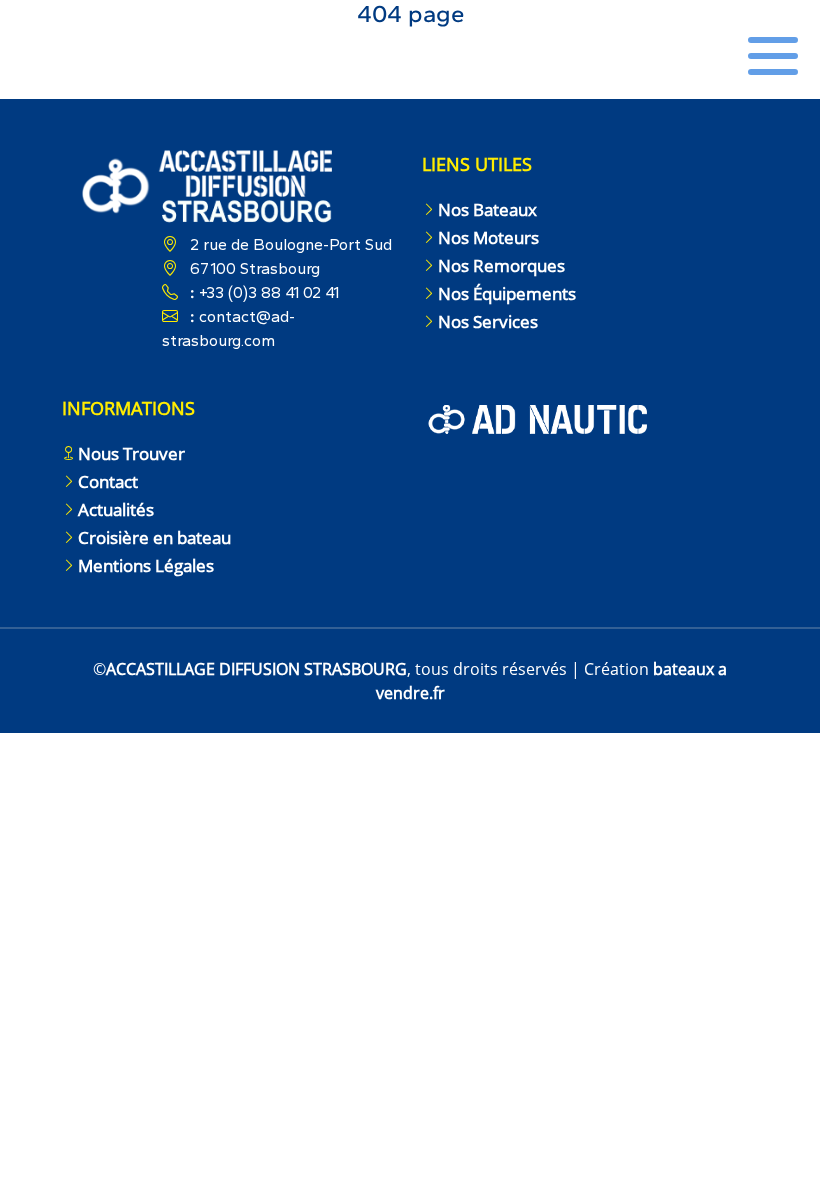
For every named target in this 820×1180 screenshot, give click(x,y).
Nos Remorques (501, 265)
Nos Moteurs (488, 237)
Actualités (116, 509)
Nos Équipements (507, 293)
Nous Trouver (131, 453)
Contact (108, 481)
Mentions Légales (146, 565)
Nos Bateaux (487, 209)
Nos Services (488, 321)
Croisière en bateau (154, 537)
